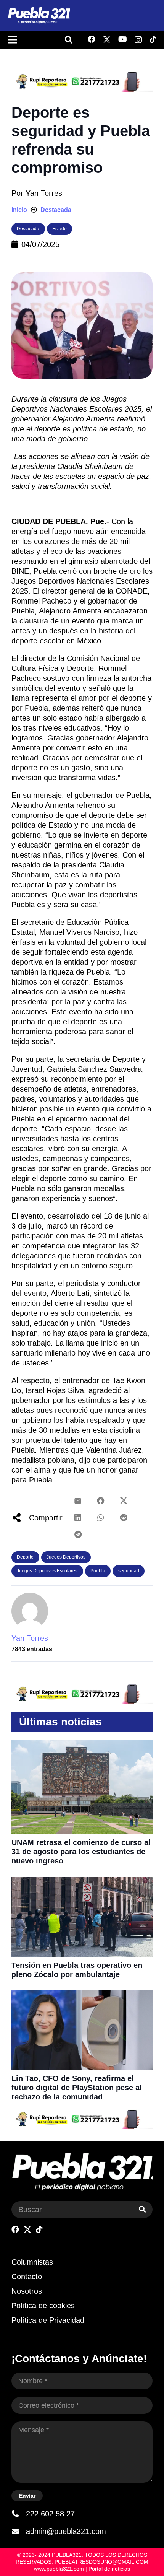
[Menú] (12, 40)
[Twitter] (107, 40)
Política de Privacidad (48, 2320)
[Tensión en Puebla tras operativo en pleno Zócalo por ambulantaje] (82, 1882)
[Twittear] (124, 1501)
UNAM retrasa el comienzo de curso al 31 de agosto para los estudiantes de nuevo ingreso (81, 1852)
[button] (69, 40)
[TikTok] (153, 39)
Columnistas (32, 2262)
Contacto (27, 2277)
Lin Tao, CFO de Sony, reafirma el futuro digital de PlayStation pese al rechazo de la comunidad (77, 2088)
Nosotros (27, 2291)
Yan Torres (44, 193)
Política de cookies (43, 2306)
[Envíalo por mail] (78, 1501)
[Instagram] (138, 40)
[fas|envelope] (19, 2531)
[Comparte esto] (101, 1501)
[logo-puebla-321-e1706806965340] (39, 15)
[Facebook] (92, 39)
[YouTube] (123, 39)
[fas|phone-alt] (19, 2514)
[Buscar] (142, 2210)
